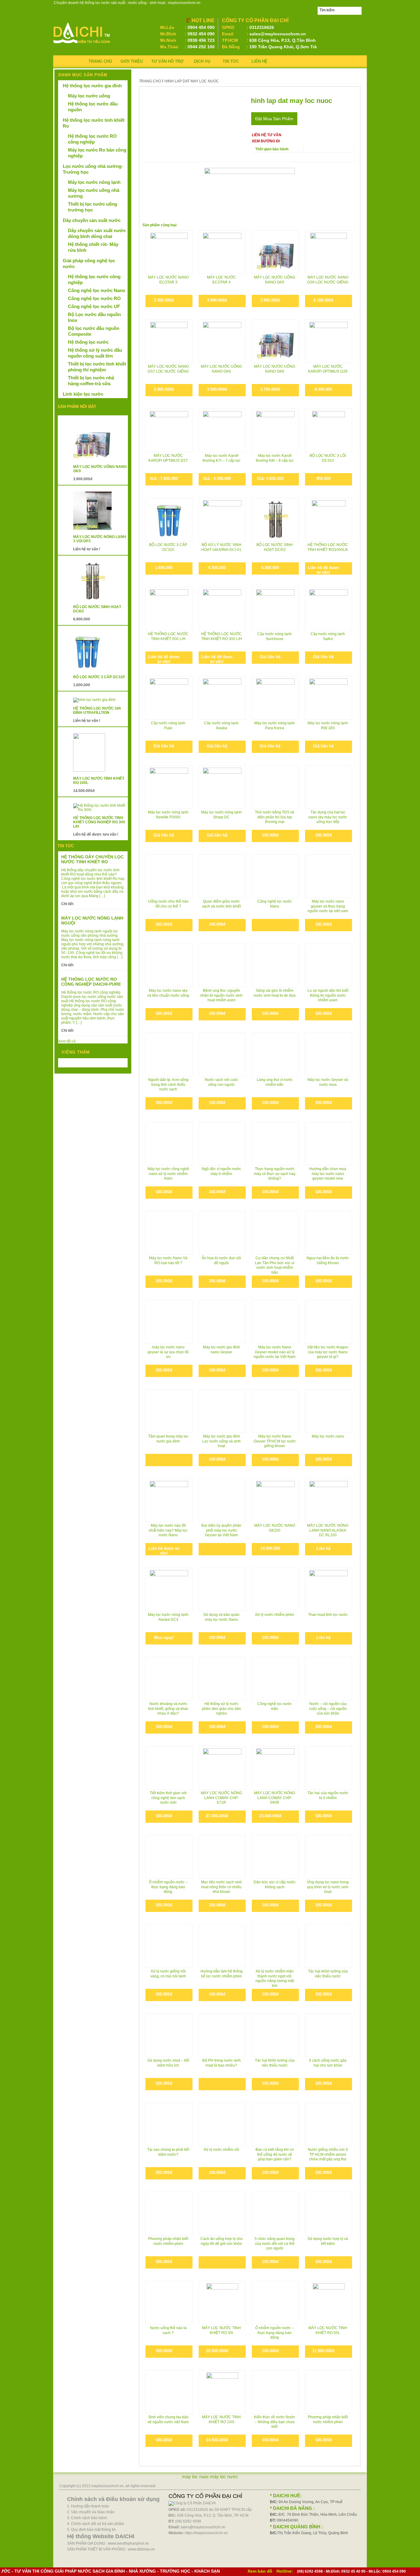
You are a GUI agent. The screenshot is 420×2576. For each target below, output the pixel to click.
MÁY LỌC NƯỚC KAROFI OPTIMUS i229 (328, 369)
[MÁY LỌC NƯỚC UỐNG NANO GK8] (275, 341)
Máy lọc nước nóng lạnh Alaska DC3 (168, 1617)
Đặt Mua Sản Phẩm (274, 119)
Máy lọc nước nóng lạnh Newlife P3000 (168, 815)
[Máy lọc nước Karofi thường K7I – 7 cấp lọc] (222, 430)
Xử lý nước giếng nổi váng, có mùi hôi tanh (168, 1974)
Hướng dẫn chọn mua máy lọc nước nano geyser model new (328, 1174)
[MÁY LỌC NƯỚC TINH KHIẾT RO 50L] (329, 2303)
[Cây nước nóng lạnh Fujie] (169, 698)
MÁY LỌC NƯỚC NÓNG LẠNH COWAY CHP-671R (221, 1798)
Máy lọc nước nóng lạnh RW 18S (328, 726)
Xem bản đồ (260, 2571)
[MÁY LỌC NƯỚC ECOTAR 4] (222, 252)
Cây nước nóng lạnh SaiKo (328, 636)
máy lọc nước (224, 2477)
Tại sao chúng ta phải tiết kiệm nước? (168, 2152)
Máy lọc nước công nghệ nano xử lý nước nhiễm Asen (168, 1174)
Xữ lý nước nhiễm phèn (275, 1615)
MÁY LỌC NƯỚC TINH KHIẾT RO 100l (221, 2420)
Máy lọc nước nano (328, 1436)
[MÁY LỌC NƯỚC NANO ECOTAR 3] (169, 252)
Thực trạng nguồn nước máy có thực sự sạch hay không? (275, 1174)
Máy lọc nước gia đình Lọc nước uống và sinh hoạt (222, 1441)
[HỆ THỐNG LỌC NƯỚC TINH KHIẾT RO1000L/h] (329, 519)
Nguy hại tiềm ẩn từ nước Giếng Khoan (328, 1260)
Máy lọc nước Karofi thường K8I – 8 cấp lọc (275, 458)
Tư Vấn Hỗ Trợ (167, 61)
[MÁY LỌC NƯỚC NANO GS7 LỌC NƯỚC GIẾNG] (169, 341)
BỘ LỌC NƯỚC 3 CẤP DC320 (168, 547)
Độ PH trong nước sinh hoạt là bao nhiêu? (222, 2063)
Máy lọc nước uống (89, 96)
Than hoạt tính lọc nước (328, 1615)
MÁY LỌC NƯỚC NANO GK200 (275, 1528)
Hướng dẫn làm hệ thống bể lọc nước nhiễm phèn (222, 1974)
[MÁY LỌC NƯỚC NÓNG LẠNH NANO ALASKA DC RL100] (329, 1500)
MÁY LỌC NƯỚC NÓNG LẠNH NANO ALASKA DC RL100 (328, 1530)
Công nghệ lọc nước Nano (97, 290)
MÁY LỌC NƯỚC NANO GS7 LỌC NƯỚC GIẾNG (168, 369)
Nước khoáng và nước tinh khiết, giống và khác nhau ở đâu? (168, 1709)
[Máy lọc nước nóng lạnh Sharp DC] (222, 787)
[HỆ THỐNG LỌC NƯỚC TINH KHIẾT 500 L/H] (169, 609)
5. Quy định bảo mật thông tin (91, 2530)
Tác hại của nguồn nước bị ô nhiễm (328, 1795)
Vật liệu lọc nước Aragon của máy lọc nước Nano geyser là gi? (328, 1352)
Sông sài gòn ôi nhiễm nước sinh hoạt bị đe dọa (275, 993)
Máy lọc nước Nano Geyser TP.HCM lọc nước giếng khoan (275, 1441)
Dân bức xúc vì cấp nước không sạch (275, 1885)
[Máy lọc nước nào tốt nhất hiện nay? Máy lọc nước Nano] (169, 1494)
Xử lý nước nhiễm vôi (221, 2150)
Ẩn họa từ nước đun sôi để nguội (221, 1260)
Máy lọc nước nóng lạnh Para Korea (275, 726)
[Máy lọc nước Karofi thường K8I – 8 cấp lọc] (275, 430)
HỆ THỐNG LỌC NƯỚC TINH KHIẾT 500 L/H (168, 636)
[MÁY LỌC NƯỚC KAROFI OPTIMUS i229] (329, 341)
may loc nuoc (196, 2477)
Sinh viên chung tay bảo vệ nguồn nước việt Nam (168, 2420)
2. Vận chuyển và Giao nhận (91, 2512)
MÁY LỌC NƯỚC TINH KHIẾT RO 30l (221, 2330)
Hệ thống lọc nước (88, 342)
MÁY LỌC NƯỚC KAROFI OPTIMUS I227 (168, 458)
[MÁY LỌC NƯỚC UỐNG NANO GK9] (275, 252)
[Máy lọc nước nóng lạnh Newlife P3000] (169, 787)
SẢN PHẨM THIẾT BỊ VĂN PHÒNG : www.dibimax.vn (111, 2549)
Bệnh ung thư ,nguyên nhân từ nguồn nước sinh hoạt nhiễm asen (221, 995)
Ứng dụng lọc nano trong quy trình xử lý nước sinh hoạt (328, 1887)
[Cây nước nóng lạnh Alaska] (222, 698)
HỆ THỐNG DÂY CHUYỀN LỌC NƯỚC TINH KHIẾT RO (92, 859)
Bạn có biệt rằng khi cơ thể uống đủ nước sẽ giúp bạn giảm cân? (275, 2154)
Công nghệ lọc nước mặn (275, 1706)
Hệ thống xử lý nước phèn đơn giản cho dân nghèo (222, 1709)
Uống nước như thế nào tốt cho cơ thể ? (168, 904)
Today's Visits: (74, 1064)
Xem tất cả (67, 1041)
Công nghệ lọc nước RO (94, 298)
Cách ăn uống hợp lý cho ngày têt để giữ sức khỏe (222, 2241)
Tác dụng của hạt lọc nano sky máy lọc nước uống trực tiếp (328, 817)
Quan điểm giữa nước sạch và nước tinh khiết (221, 904)
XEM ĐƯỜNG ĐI (266, 141)
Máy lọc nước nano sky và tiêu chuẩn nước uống (168, 993)
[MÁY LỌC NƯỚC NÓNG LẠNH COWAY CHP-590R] (275, 1768)
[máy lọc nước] (82, 45)
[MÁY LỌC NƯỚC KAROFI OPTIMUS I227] (169, 430)
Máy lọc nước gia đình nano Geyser (222, 1350)
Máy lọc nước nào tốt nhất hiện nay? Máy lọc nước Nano (168, 1530)
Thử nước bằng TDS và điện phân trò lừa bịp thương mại (275, 817)
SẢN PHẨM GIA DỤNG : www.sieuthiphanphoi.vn (108, 2543)
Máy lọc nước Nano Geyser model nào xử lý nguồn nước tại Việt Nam (275, 1352)
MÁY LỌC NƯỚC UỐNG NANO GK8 (275, 369)
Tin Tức (231, 61)
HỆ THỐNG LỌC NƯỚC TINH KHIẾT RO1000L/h (328, 547)
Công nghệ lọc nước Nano (275, 904)
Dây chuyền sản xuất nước (92, 220)
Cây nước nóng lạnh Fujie (168, 726)
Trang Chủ (100, 61)
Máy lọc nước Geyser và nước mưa (328, 1082)
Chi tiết (67, 904)
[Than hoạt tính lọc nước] (329, 1589)
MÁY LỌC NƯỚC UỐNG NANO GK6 (221, 369)
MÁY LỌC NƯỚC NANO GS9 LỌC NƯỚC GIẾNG (328, 280)
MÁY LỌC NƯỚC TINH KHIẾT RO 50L (328, 2330)
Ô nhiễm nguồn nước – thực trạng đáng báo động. (168, 1887)
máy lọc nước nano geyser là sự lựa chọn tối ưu (168, 1352)
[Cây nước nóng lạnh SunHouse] (275, 609)
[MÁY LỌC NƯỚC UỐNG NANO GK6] (222, 341)
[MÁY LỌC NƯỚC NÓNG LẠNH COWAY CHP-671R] (222, 1768)
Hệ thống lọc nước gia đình (92, 86)
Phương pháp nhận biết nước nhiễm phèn (168, 2241)
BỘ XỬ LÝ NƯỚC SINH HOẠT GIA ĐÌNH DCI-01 (221, 547)
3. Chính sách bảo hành (87, 2518)
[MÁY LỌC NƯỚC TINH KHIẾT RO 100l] (222, 2392)
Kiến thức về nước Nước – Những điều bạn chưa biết (275, 2422)
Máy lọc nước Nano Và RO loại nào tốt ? (168, 1260)
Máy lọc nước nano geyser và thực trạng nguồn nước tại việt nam (328, 906)
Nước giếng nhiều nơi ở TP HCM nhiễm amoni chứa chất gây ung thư (328, 2154)
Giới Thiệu (132, 61)
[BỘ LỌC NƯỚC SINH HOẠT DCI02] (275, 519)
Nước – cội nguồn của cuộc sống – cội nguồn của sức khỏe (328, 1709)
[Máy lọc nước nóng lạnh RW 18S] (329, 698)
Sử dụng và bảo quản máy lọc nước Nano (221, 1617)
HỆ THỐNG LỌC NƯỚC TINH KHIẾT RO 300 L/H (222, 636)
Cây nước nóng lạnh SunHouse (275, 636)
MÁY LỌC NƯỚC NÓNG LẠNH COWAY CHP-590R (275, 1798)
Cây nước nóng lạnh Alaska (221, 726)
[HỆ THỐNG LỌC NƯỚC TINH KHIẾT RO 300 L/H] (222, 600)
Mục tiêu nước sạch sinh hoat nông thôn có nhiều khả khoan (222, 1887)
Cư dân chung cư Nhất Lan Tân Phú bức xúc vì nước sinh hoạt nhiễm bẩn (275, 1265)
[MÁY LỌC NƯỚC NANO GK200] (275, 1500)
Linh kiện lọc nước (83, 394)
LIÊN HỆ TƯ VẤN (267, 135)
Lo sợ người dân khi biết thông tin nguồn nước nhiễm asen (328, 995)
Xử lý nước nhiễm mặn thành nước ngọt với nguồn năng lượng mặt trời (275, 1978)
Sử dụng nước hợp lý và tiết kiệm (328, 2241)
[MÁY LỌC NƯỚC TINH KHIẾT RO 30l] (222, 2303)
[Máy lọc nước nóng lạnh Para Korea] (275, 698)
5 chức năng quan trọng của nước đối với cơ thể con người (275, 2244)
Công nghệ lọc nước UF (94, 306)
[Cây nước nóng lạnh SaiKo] (329, 609)
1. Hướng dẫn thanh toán (88, 2506)
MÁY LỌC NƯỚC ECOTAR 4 (222, 280)
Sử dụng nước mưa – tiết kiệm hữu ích (168, 2063)
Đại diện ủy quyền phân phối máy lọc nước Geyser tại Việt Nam (221, 1530)
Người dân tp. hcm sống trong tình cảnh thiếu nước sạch (168, 1084)
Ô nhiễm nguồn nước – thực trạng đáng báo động (275, 2333)
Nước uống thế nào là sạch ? (168, 2330)
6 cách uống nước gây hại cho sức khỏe (328, 2063)
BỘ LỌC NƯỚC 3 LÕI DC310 (328, 458)
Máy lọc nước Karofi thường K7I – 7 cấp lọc (222, 458)
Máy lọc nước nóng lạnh (94, 182)
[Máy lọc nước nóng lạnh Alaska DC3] (169, 1589)
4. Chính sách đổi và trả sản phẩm (95, 2524)
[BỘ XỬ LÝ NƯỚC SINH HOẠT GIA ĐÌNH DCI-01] (222, 519)
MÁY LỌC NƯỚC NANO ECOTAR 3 (168, 280)
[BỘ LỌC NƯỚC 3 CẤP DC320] (169, 519)
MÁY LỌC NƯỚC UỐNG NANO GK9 (275, 280)
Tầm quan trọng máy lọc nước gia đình (168, 1439)
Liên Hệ (260, 61)
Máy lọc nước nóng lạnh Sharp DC (221, 815)
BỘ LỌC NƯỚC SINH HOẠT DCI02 (275, 547)
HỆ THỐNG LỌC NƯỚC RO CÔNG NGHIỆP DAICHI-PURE (91, 982)
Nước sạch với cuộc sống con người (222, 1082)
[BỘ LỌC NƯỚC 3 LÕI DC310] (329, 430)
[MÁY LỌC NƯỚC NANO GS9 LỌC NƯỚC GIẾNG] (329, 252)
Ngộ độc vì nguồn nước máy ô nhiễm (221, 1171)
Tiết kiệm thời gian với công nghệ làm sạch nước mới (168, 1798)
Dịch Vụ (202, 61)
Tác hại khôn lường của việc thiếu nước (328, 1974)
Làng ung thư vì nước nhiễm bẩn (275, 1082)
